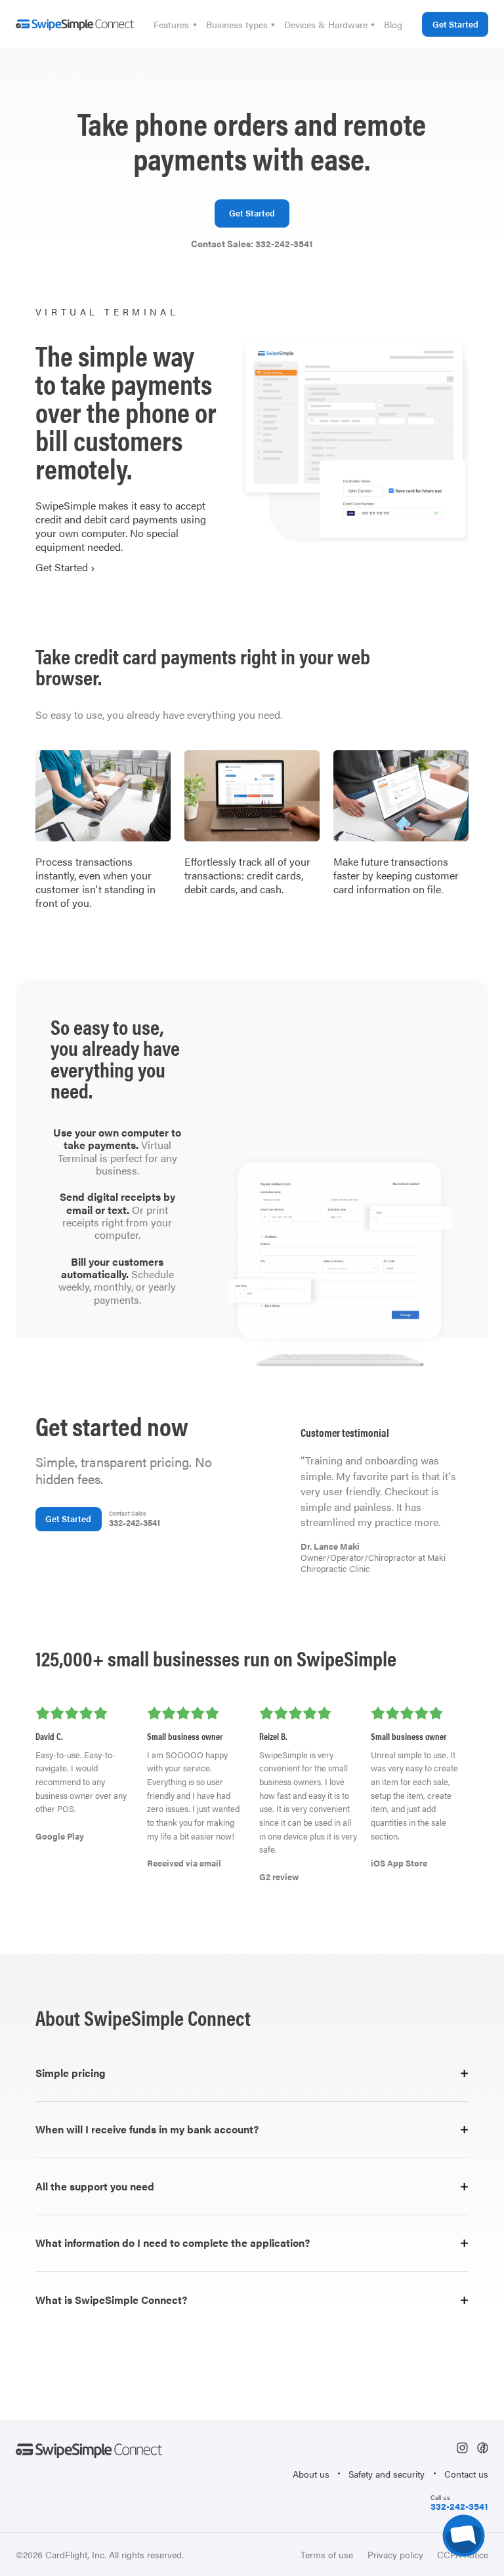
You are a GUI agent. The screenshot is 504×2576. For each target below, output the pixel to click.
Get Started (455, 24)
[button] (175, 24)
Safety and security (387, 2474)
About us (311, 2474)
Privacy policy (395, 2554)
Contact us (466, 2474)
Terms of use (327, 2554)
